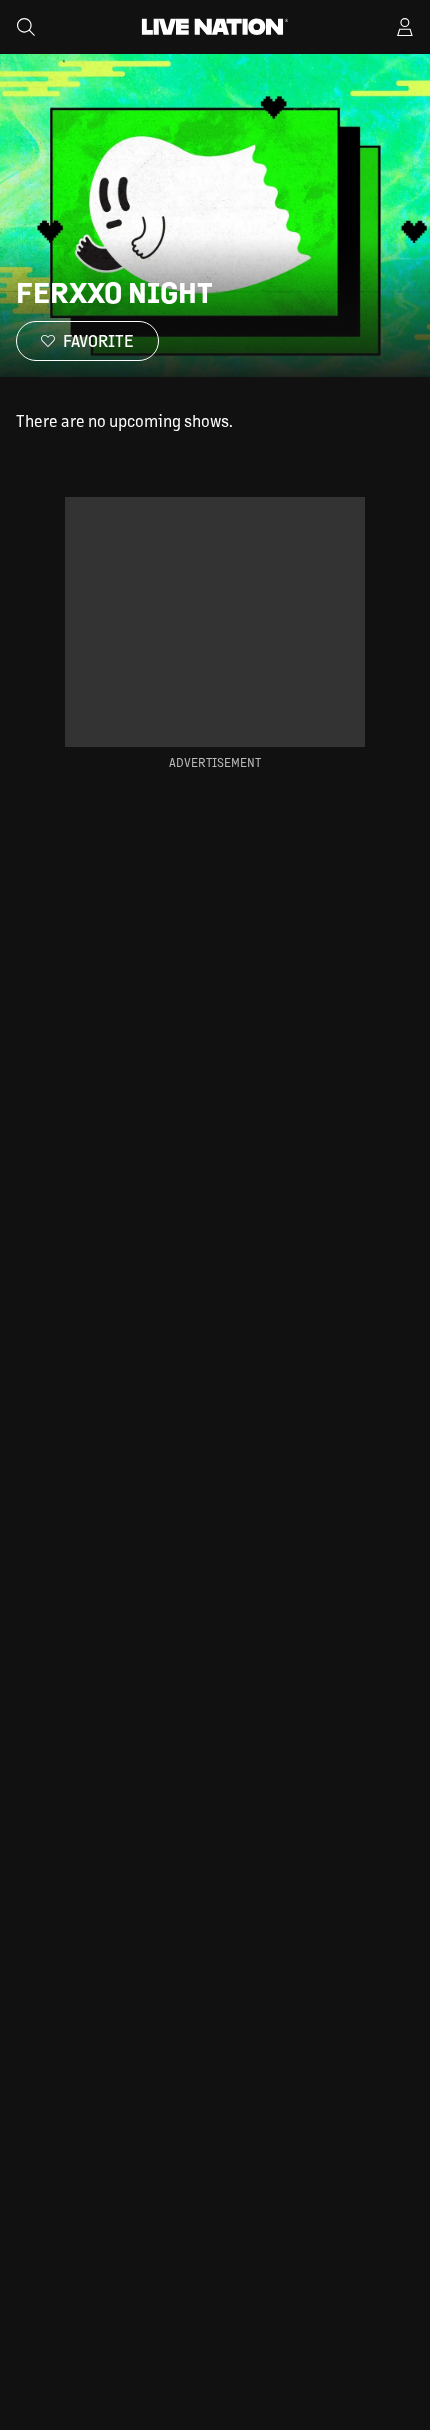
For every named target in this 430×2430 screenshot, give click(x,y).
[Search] (26, 27)
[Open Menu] (405, 27)
